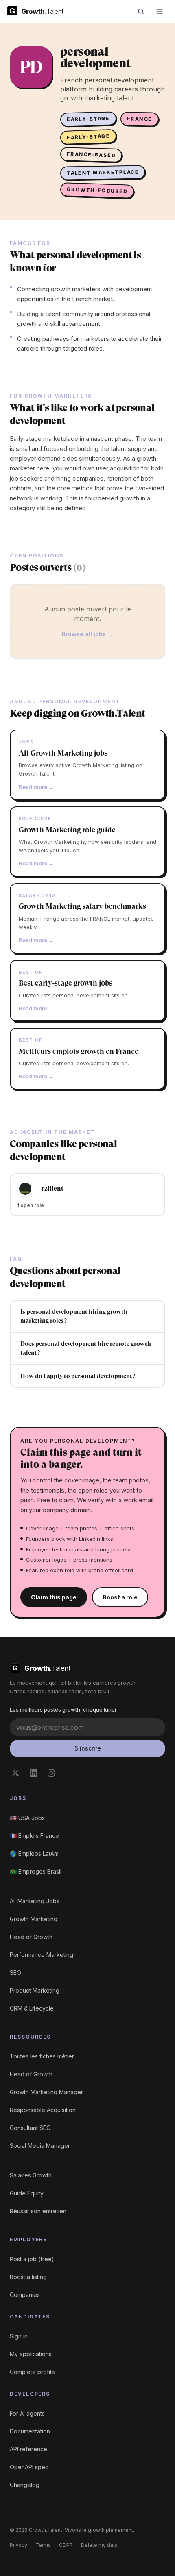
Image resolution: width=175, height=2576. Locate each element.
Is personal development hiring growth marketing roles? (74, 1316)
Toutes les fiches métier (42, 2056)
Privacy (19, 2545)
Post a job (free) (32, 2259)
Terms (43, 2545)
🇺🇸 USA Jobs (27, 1818)
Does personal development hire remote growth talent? (86, 1349)
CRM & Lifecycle (32, 2008)
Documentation (30, 2431)
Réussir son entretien (38, 2211)
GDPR (66, 2545)
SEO (15, 1973)
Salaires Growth (31, 2175)
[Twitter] (15, 1773)
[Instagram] (51, 1773)
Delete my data (99, 2545)
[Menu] (160, 11)
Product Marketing (35, 1990)
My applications (31, 2354)
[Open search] (141, 11)
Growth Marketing (34, 1919)
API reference (28, 2449)
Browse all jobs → (87, 634)
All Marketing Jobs (35, 1901)
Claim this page (54, 1597)
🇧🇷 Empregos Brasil (36, 1871)
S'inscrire (88, 1748)
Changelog (25, 2485)
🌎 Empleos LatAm (34, 1853)
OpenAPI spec (29, 2467)
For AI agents (27, 2413)
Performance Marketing (42, 1955)
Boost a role (120, 1597)
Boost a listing (28, 2277)
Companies (25, 2295)
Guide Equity (27, 2193)
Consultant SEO (30, 2128)
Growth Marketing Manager (46, 2092)
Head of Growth (31, 1937)
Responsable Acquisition (43, 2110)
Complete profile (32, 2372)
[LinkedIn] (33, 1773)
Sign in (19, 2336)
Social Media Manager (40, 2146)
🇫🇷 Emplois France (34, 1836)
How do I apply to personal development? (78, 1376)
